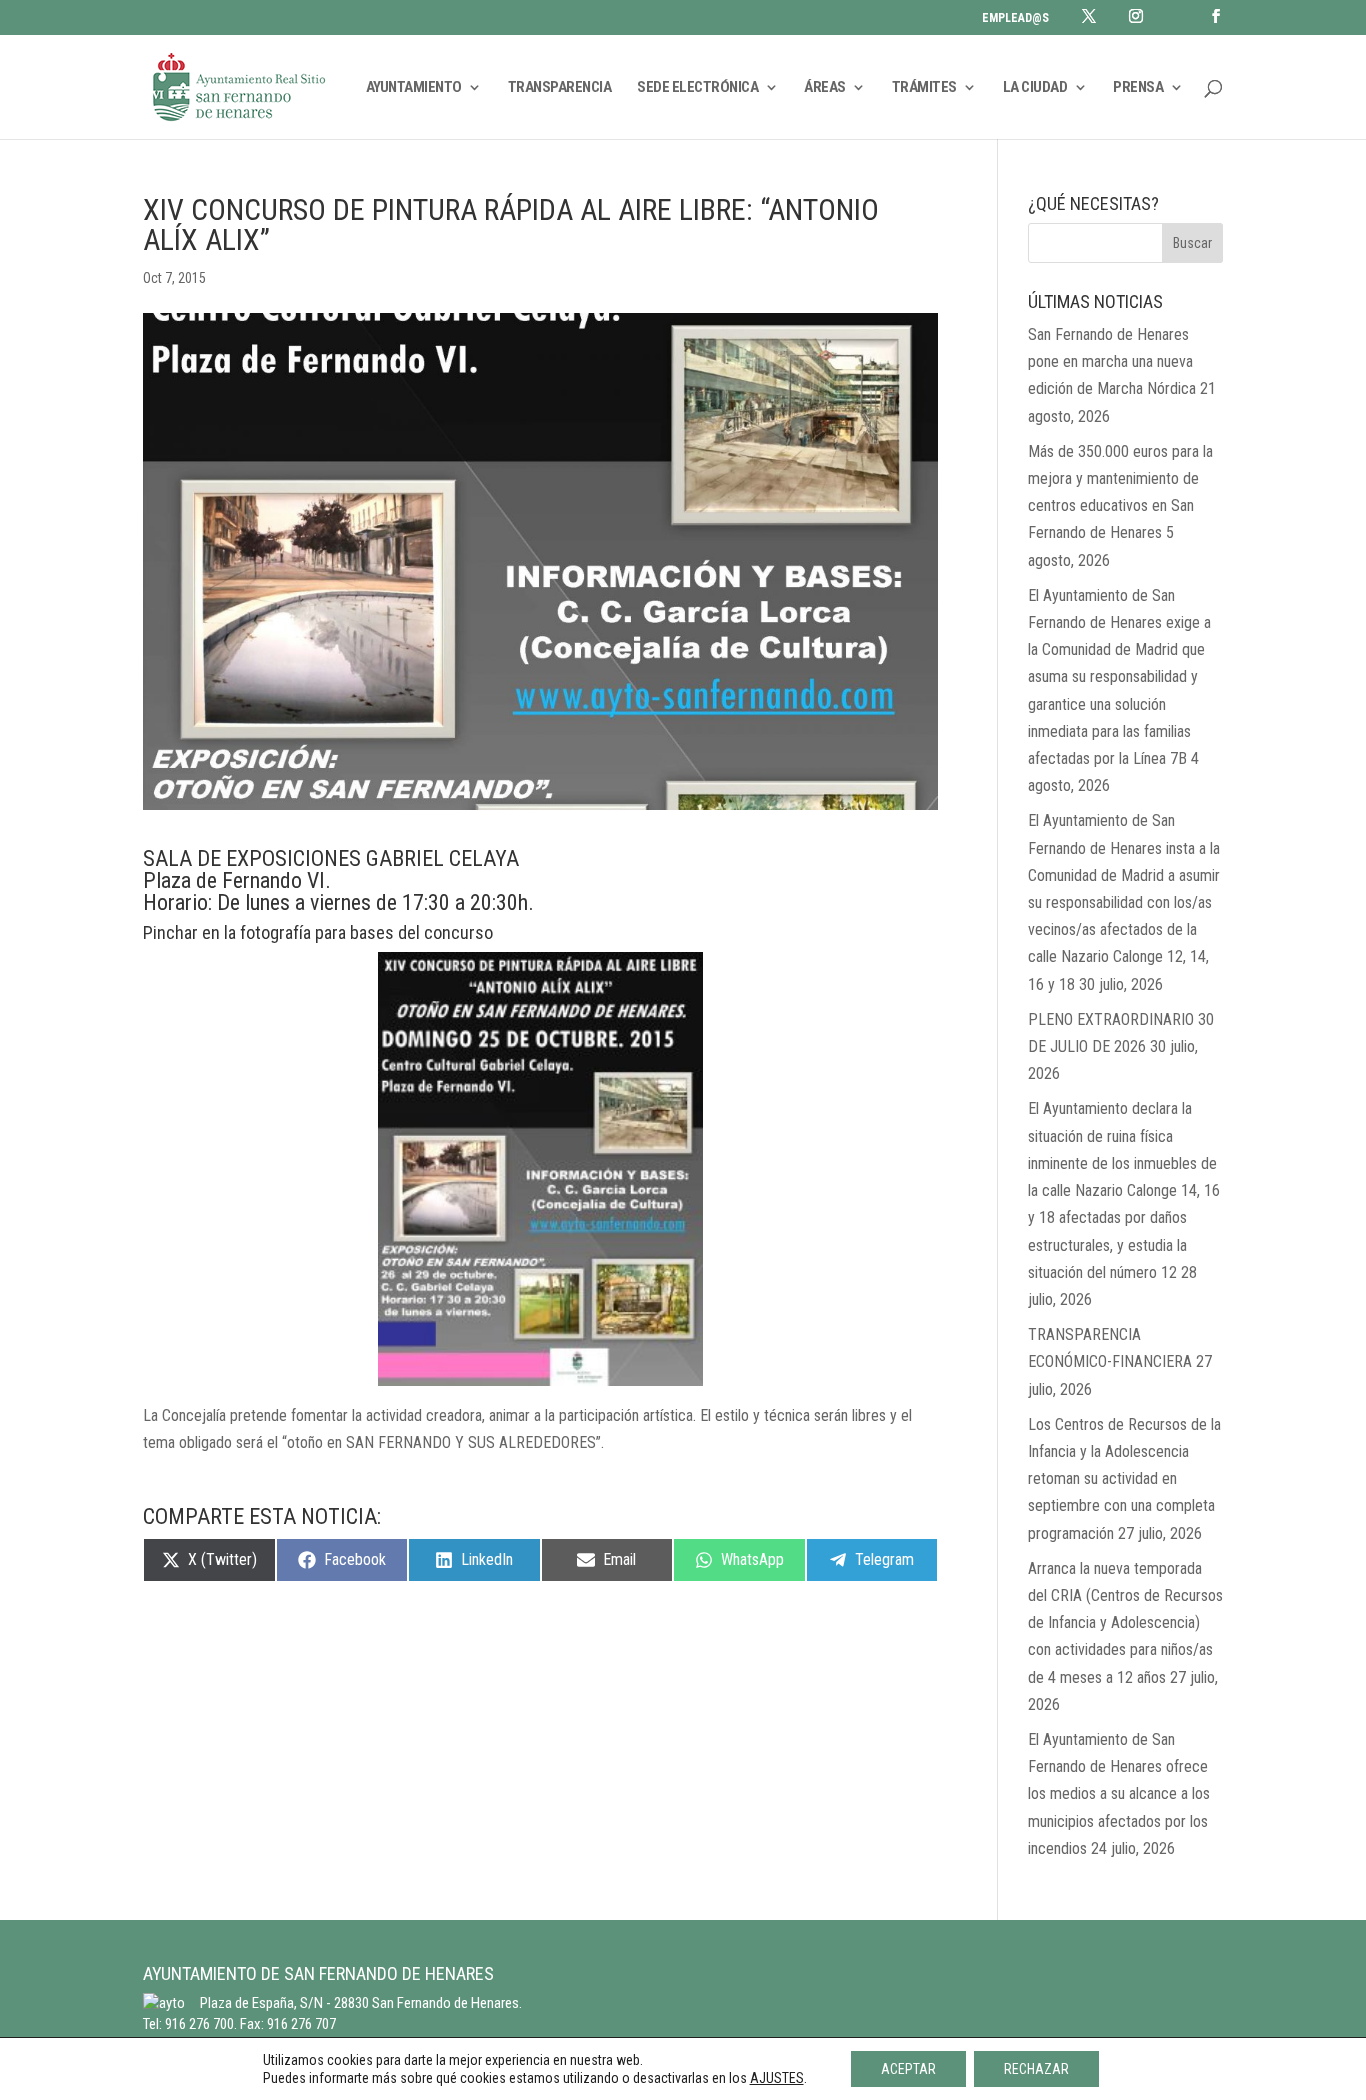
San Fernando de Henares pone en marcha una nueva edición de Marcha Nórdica (1112, 361)
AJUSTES (777, 2078)
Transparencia (560, 88)
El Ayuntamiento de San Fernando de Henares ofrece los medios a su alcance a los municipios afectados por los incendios (1119, 1794)
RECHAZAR (1036, 2069)
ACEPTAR (908, 2069)
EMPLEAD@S (1015, 18)
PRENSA (1138, 88)
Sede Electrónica (697, 88)
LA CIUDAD (1035, 88)
